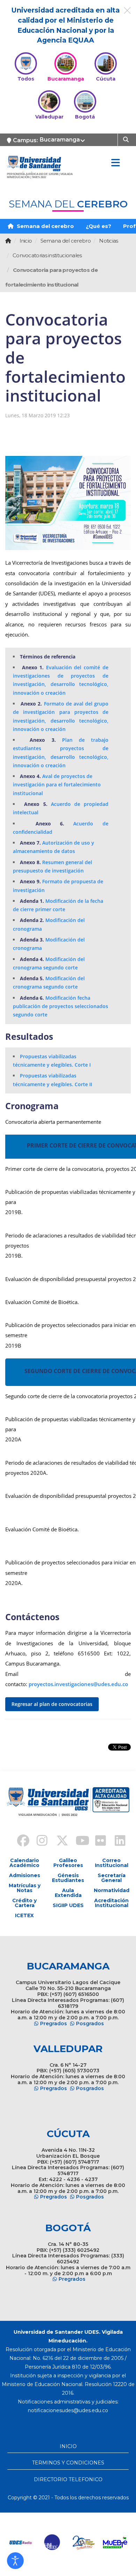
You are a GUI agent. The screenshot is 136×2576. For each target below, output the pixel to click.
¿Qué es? (99, 226)
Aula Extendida (68, 1893)
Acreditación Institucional (111, 1903)
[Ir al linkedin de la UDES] (117, 1842)
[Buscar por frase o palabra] (127, 139)
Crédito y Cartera (24, 1903)
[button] (15, 2561)
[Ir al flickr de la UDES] (97, 1842)
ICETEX (24, 1915)
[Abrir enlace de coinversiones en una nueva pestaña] (123, 2543)
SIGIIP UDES (68, 1905)
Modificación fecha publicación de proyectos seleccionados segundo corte (61, 1006)
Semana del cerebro (45, 226)
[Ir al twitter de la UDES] (58, 1842)
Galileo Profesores (68, 1863)
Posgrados (90, 2024)
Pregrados (54, 2024)
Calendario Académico (24, 1863)
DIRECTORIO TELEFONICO (68, 2479)
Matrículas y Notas (25, 1888)
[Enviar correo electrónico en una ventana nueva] (68, 2410)
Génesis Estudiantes (68, 1878)
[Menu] (115, 163)
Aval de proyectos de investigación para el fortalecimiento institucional (57, 785)
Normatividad (112, 1890)
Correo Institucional (112, 1863)
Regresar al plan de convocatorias (52, 1704)
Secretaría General (112, 1878)
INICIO (68, 2446)
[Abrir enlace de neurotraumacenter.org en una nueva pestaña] (61, 2543)
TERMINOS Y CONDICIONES (68, 2463)
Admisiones (25, 1875)
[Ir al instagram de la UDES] (39, 1842)
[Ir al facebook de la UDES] (19, 1842)
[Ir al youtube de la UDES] (78, 1842)
